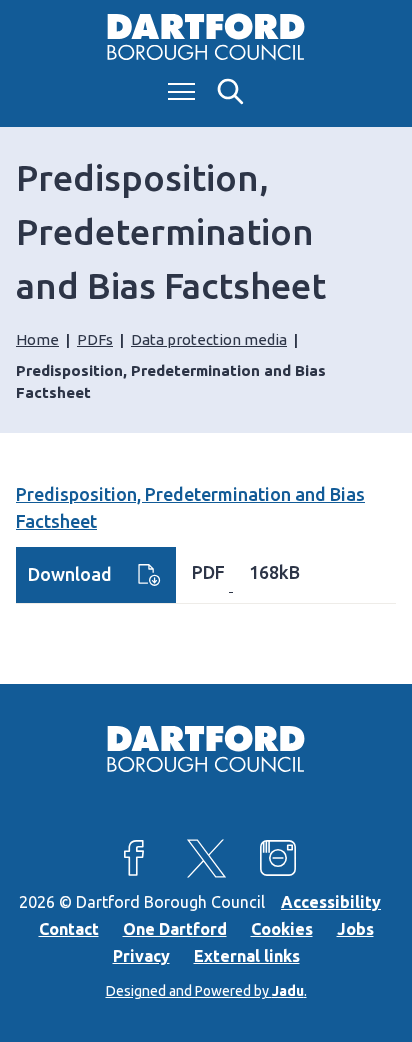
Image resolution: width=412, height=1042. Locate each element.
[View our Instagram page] (278, 858)
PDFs (95, 339)
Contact (69, 929)
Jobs (355, 929)
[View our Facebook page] (134, 858)
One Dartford (175, 929)
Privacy (141, 956)
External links (247, 956)
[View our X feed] (206, 858)
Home (37, 339)
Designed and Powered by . (206, 991)
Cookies (282, 929)
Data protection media (209, 339)
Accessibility (331, 902)
